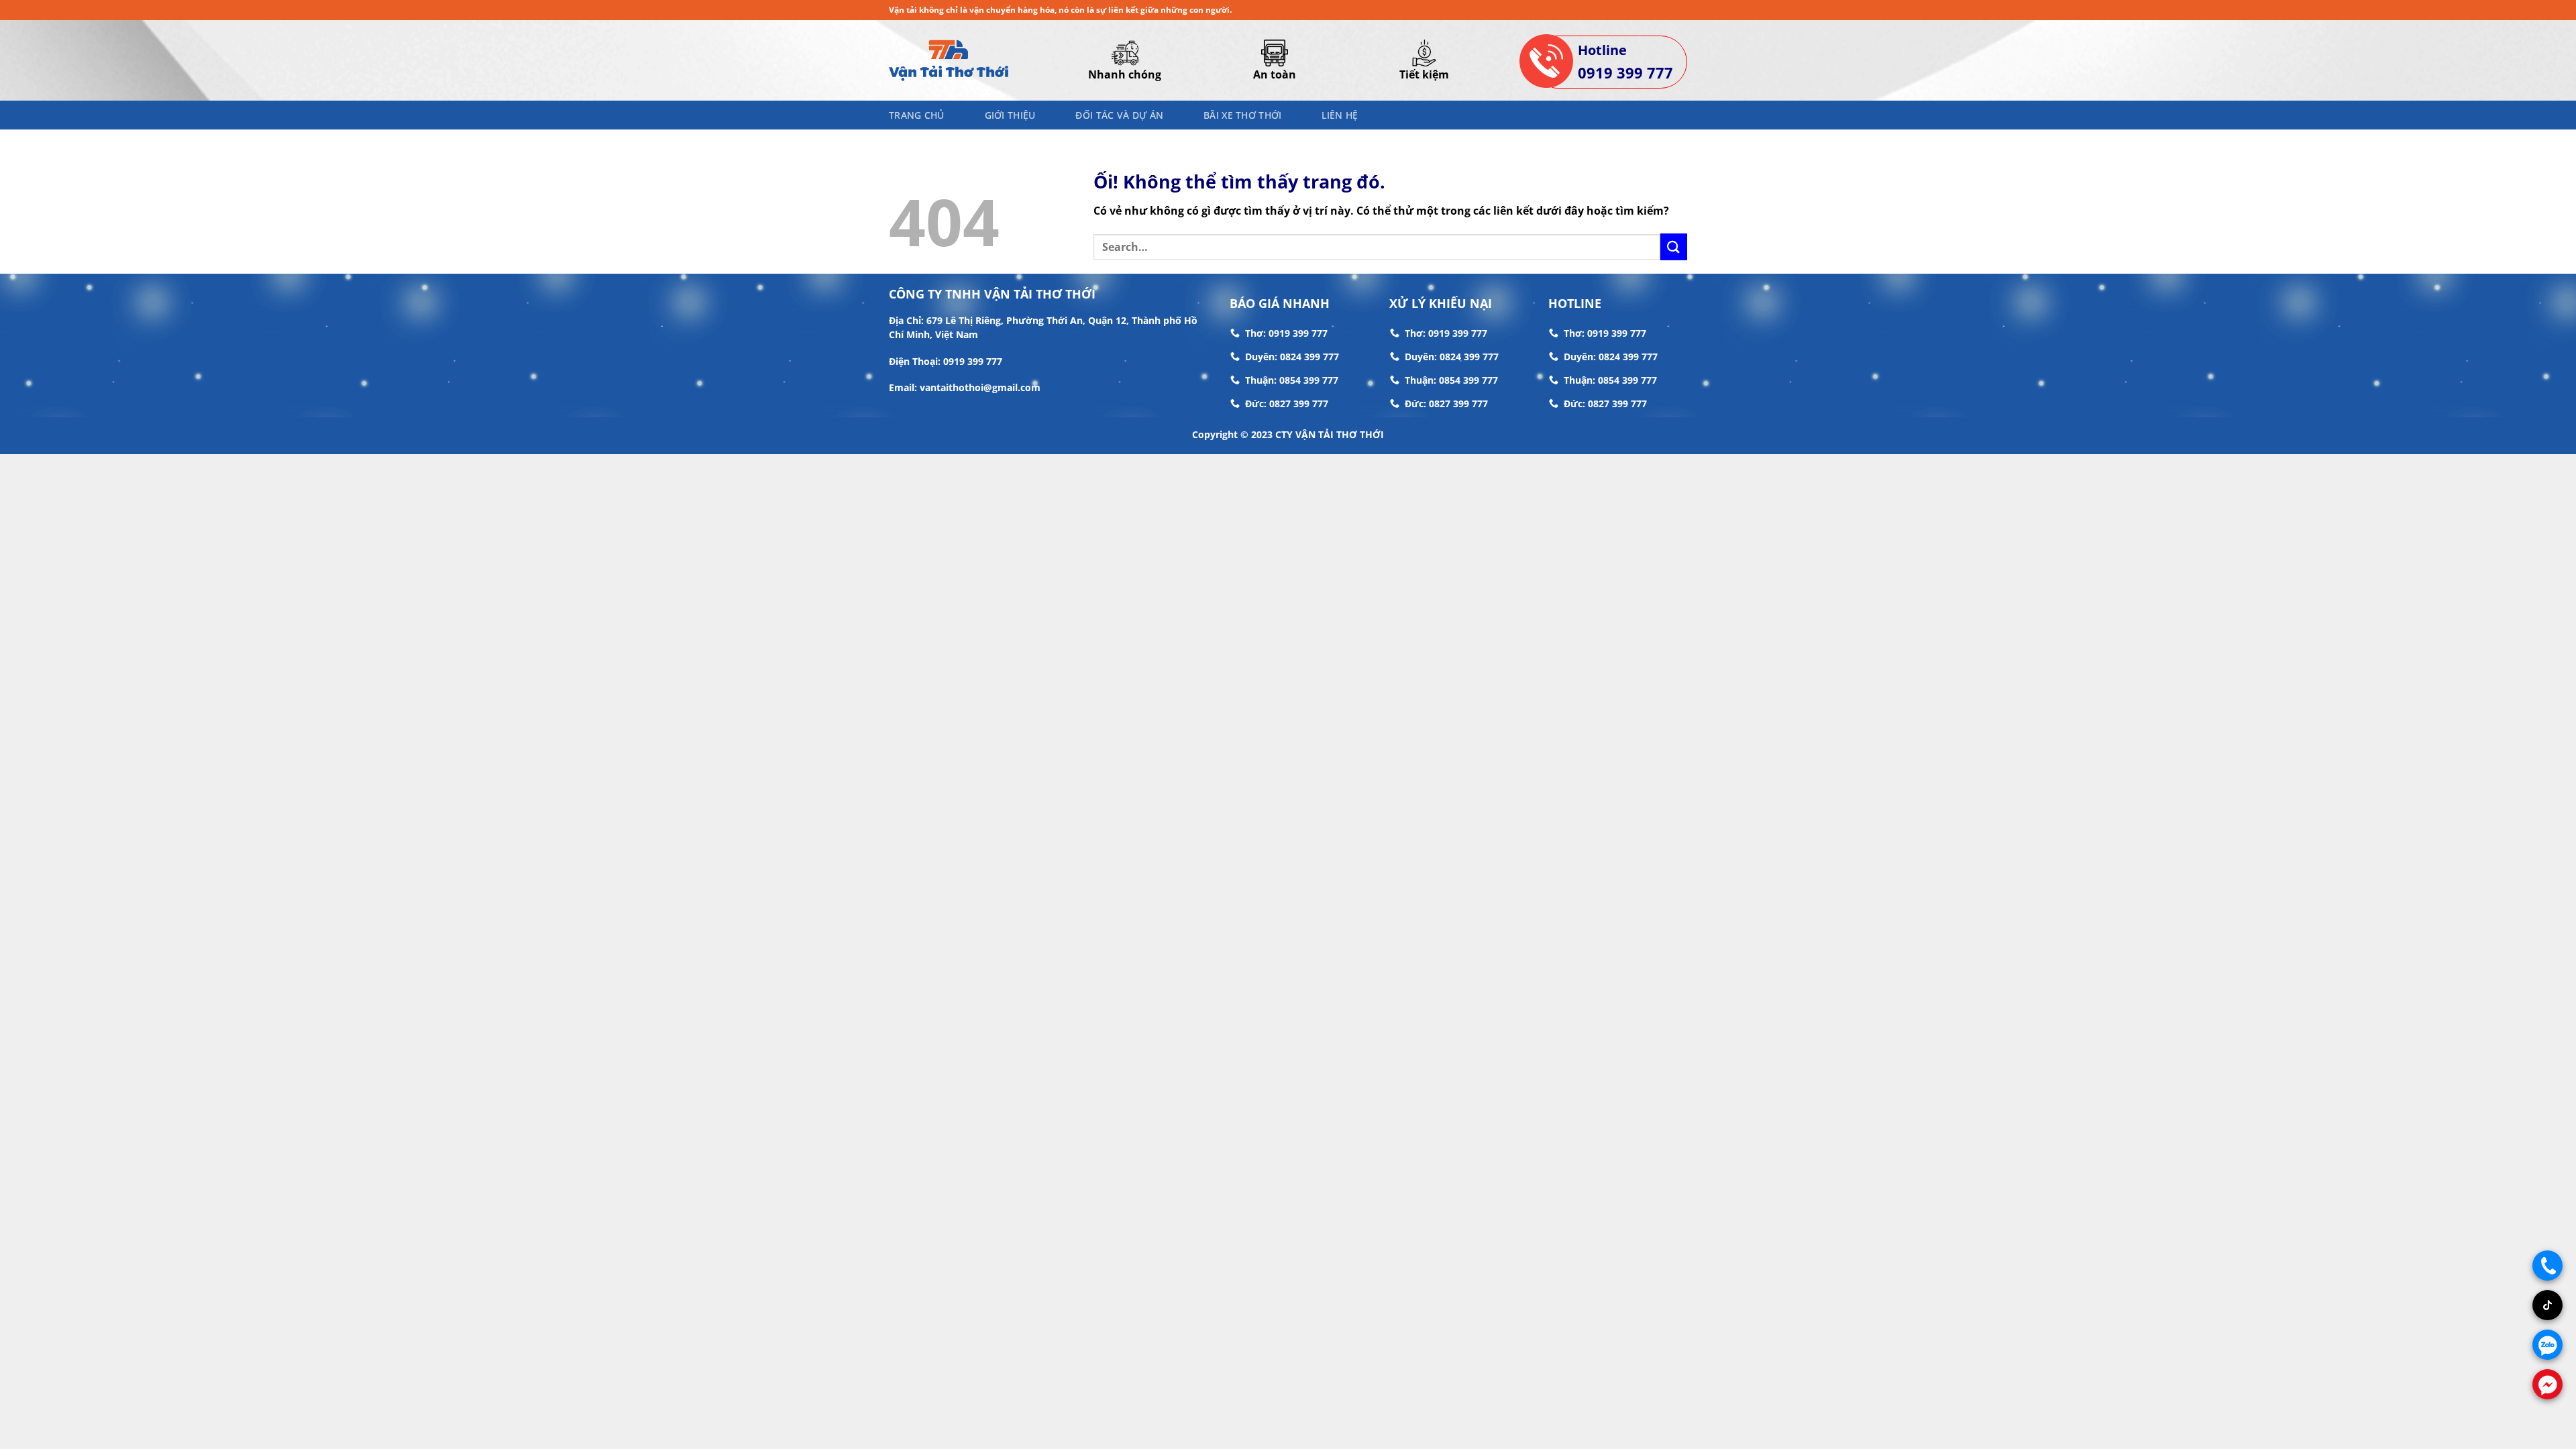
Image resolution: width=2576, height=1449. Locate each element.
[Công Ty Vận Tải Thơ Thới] (949, 60)
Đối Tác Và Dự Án (1119, 115)
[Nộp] (1674, 247)
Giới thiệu (1010, 115)
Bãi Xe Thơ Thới (1242, 115)
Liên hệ (1340, 115)
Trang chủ (917, 115)
